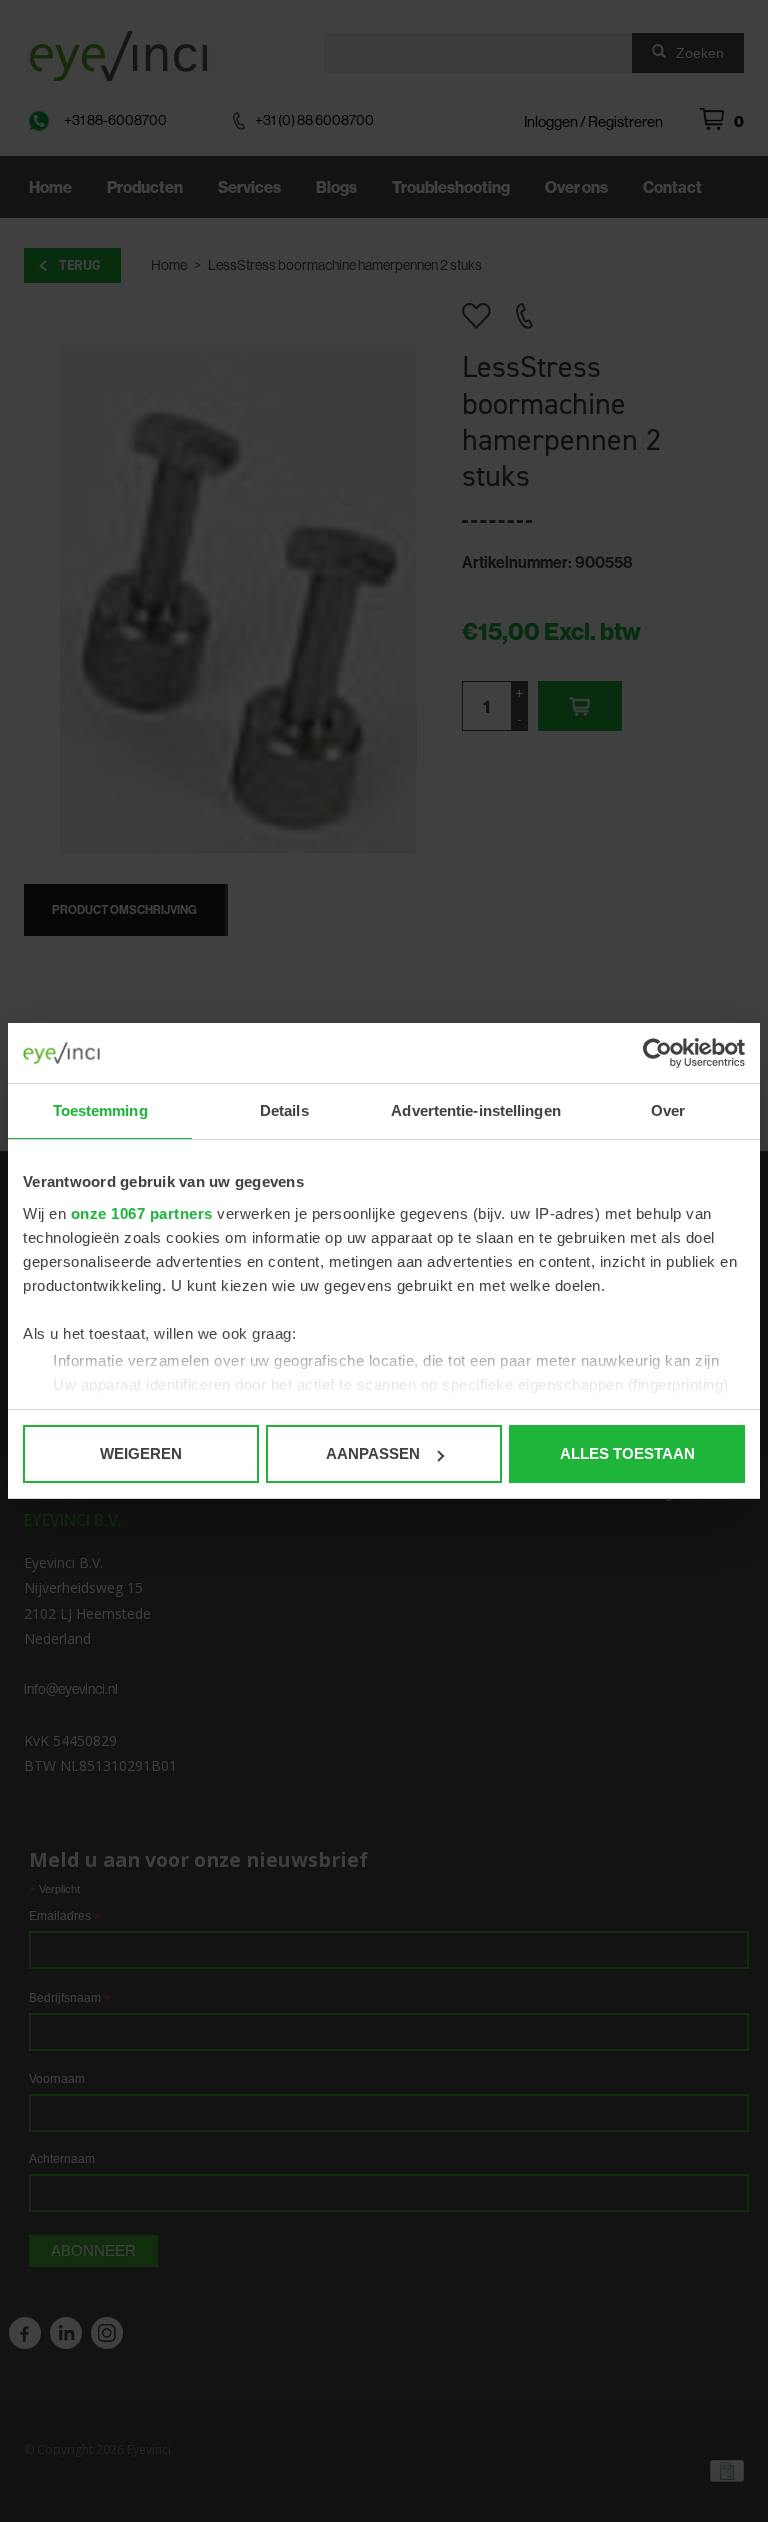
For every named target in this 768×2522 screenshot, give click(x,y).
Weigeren (141, 1453)
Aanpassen (373, 1453)
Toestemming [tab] (100, 1110)
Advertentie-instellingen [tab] (475, 1110)
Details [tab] (284, 1110)
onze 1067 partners (142, 1213)
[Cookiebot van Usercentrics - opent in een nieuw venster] (657, 1053)
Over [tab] (668, 1110)
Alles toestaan (627, 1453)
